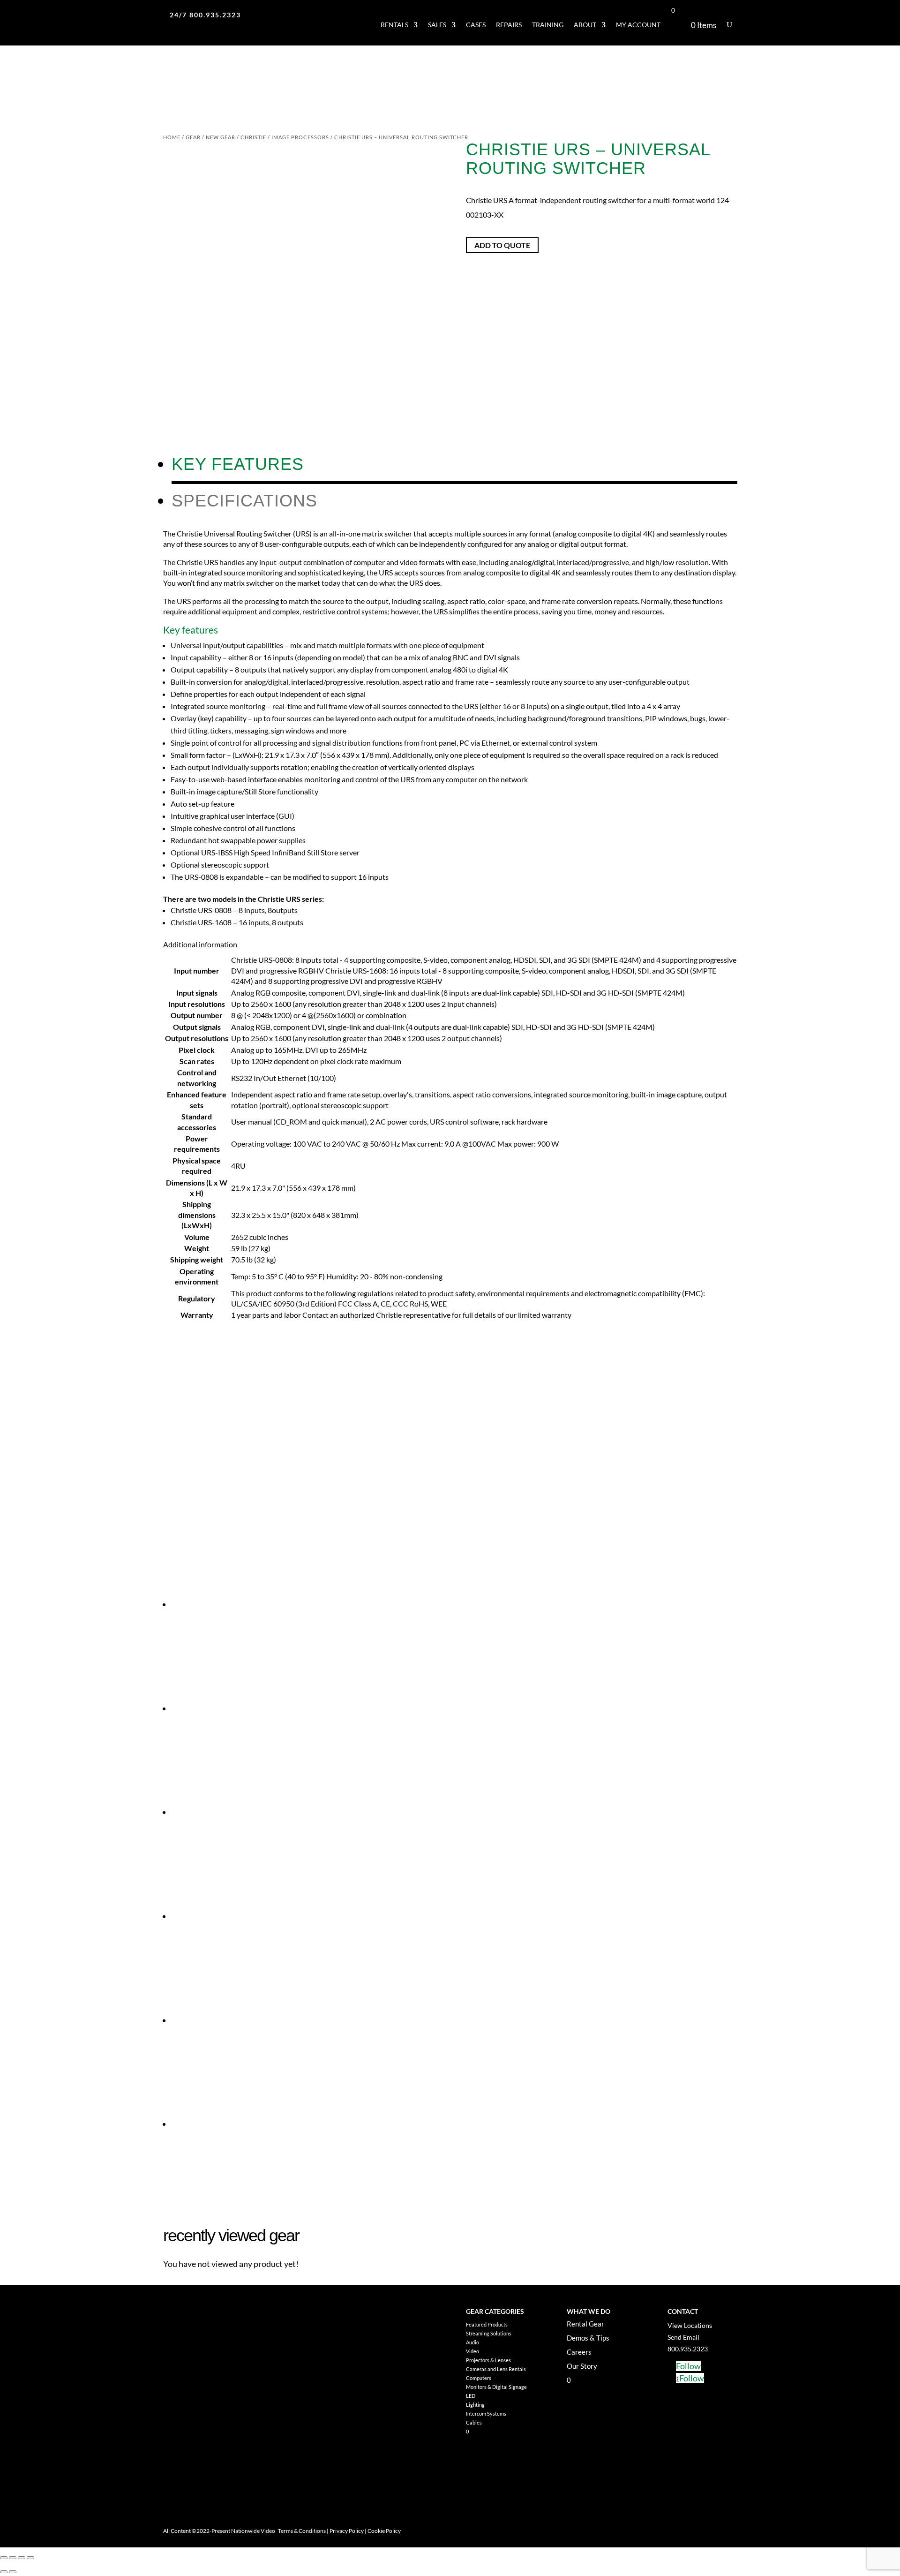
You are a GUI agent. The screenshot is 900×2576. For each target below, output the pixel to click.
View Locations (690, 2325)
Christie (253, 137)
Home (172, 137)
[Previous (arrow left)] (4, 2572)
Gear (193, 137)
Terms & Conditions (302, 2531)
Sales (437, 25)
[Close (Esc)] (30, 2558)
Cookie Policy (384, 2531)
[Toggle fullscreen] (13, 2558)
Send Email (683, 2337)
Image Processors (300, 137)
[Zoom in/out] (4, 2558)
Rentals (394, 25)
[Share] (22, 2558)
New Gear (221, 137)
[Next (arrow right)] (13, 2572)
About (585, 25)
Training (548, 25)
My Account (638, 25)
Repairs (509, 25)
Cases (476, 25)
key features (238, 464)
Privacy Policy (347, 2531)
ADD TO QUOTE (502, 245)
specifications (244, 501)
